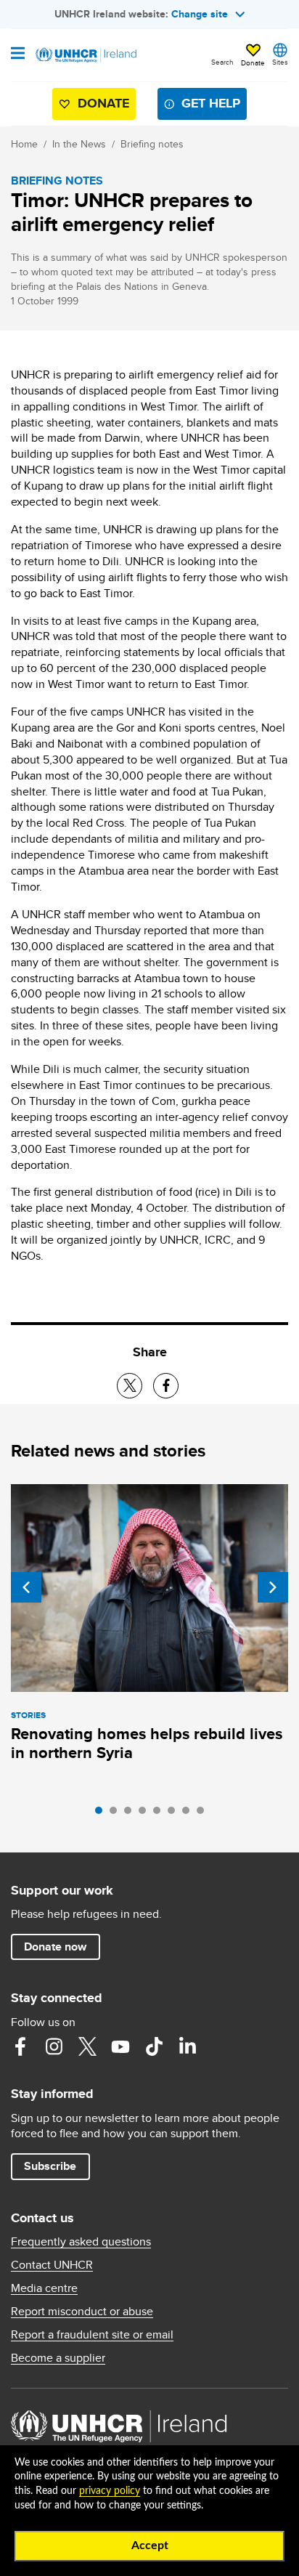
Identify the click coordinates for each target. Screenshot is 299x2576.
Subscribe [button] (50, 2166)
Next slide (273, 1587)
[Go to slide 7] (189, 1814)
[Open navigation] (18, 54)
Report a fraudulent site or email (92, 2335)
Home (24, 144)
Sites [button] (280, 62)
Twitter (87, 2046)
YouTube (120, 2046)
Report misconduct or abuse (82, 2312)
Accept (150, 2545)
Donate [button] (253, 62)
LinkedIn (187, 2046)
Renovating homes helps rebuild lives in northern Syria (147, 1743)
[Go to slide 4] (146, 1814)
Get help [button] (211, 103)
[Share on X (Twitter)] (130, 1386)
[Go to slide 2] (117, 1814)
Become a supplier (58, 2358)
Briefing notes (152, 144)
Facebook (20, 2046)
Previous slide (26, 1587)
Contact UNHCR (52, 2265)
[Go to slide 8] (204, 1814)
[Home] (85, 55)
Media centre (44, 2288)
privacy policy (110, 2491)
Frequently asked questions (81, 2242)
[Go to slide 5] (160, 1814)
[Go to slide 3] (131, 1814)
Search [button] (222, 62)
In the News (79, 144)
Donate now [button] (55, 1947)
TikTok (154, 2046)
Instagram (54, 2046)
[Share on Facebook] (166, 1386)
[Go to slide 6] (175, 1814)
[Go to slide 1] (102, 1814)
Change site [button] (200, 14)
